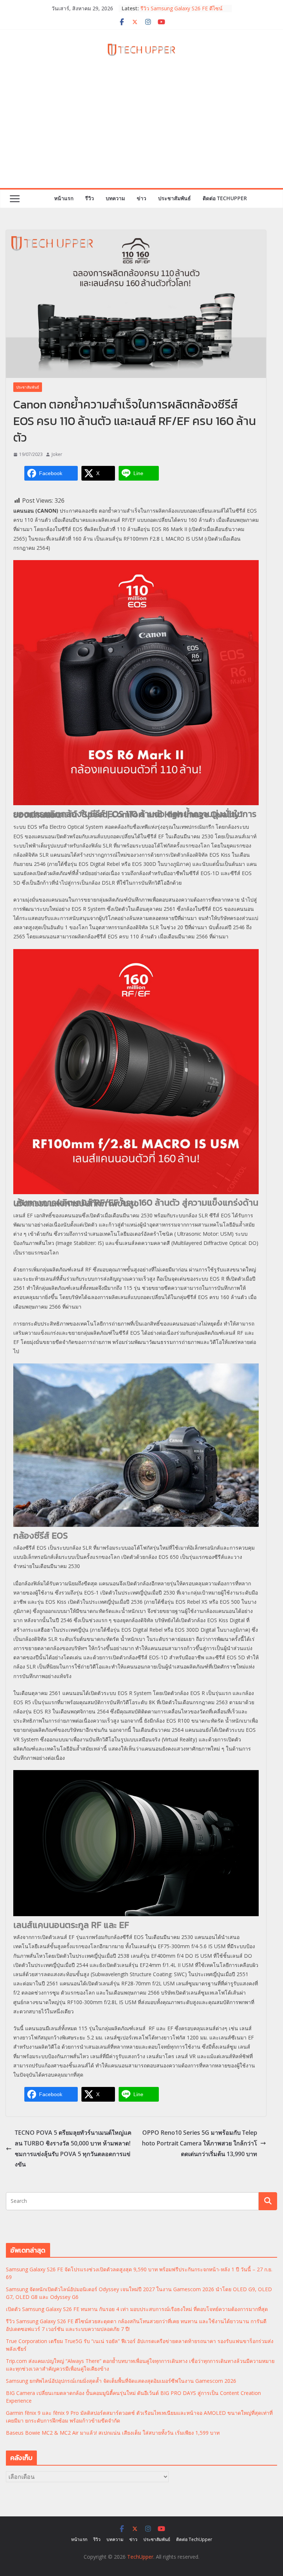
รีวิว (90, 198)
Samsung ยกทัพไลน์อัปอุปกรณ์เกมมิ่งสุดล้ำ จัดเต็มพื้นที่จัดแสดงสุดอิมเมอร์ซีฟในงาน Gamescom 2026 (121, 2381)
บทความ (115, 198)
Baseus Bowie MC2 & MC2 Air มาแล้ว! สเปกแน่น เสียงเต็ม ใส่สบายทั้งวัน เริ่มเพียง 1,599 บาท (113, 2433)
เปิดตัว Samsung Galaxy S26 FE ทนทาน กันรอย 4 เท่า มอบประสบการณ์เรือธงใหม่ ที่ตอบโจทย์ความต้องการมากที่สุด (137, 2309)
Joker (57, 454)
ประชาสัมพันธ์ (174, 198)
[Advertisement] (141, 133)
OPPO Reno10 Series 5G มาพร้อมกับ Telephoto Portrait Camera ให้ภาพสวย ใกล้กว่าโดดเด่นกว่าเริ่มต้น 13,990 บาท (200, 2143)
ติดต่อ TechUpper (225, 198)
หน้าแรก (64, 198)
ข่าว (141, 198)
